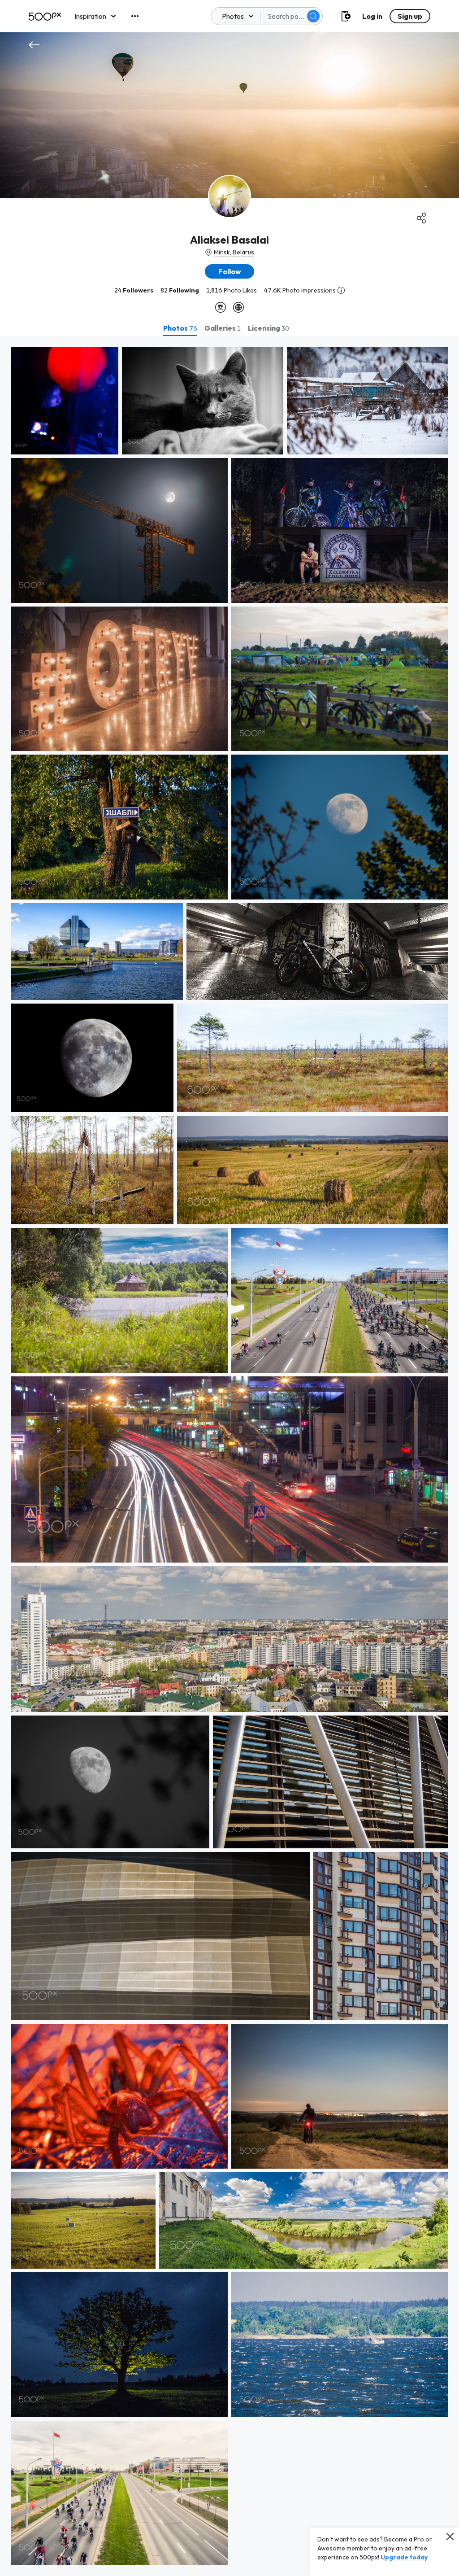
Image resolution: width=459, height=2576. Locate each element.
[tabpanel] (229, 1456)
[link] (65, 401)
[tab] (180, 328)
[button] (313, 16)
